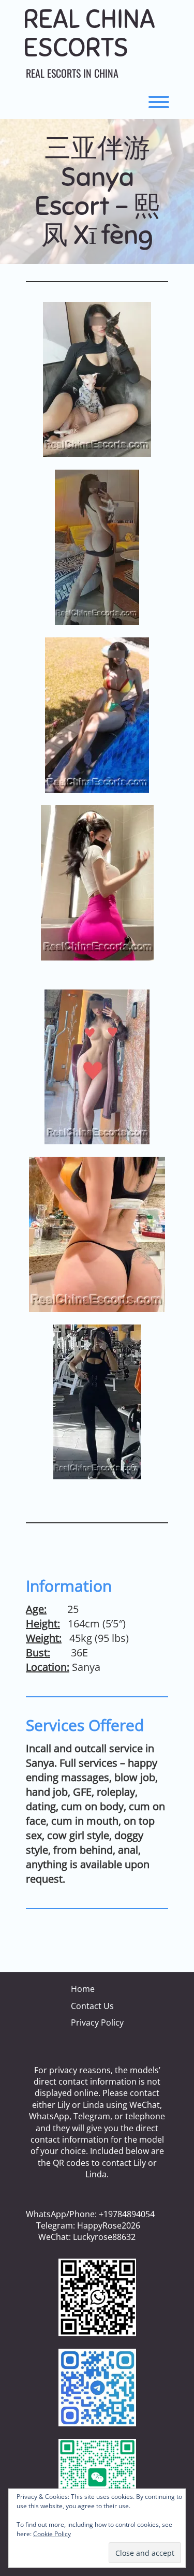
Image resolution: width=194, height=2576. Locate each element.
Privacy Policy (97, 2022)
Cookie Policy (52, 2534)
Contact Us (92, 2006)
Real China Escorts (89, 34)
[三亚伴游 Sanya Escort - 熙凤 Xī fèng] (97, 380)
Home (83, 1989)
